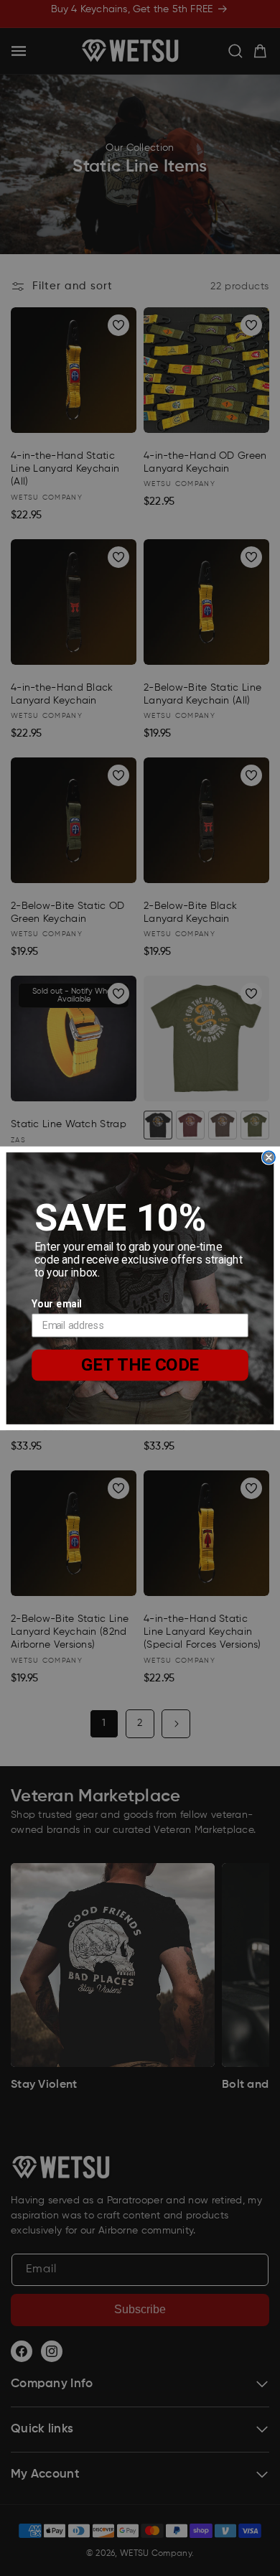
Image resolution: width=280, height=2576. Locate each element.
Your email (56, 1303)
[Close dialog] (269, 1157)
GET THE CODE (140, 1364)
